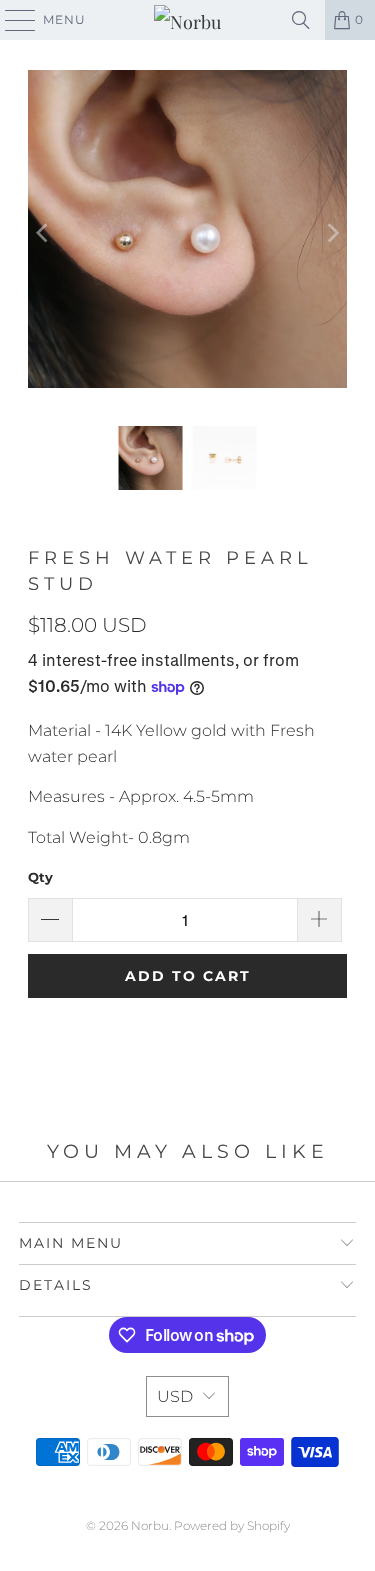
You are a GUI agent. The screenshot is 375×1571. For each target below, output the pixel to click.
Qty (40, 877)
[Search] (301, 20)
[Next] (332, 233)
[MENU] (11, 20)
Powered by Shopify (232, 1525)
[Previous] (43, 233)
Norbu (150, 1525)
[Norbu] (188, 20)
